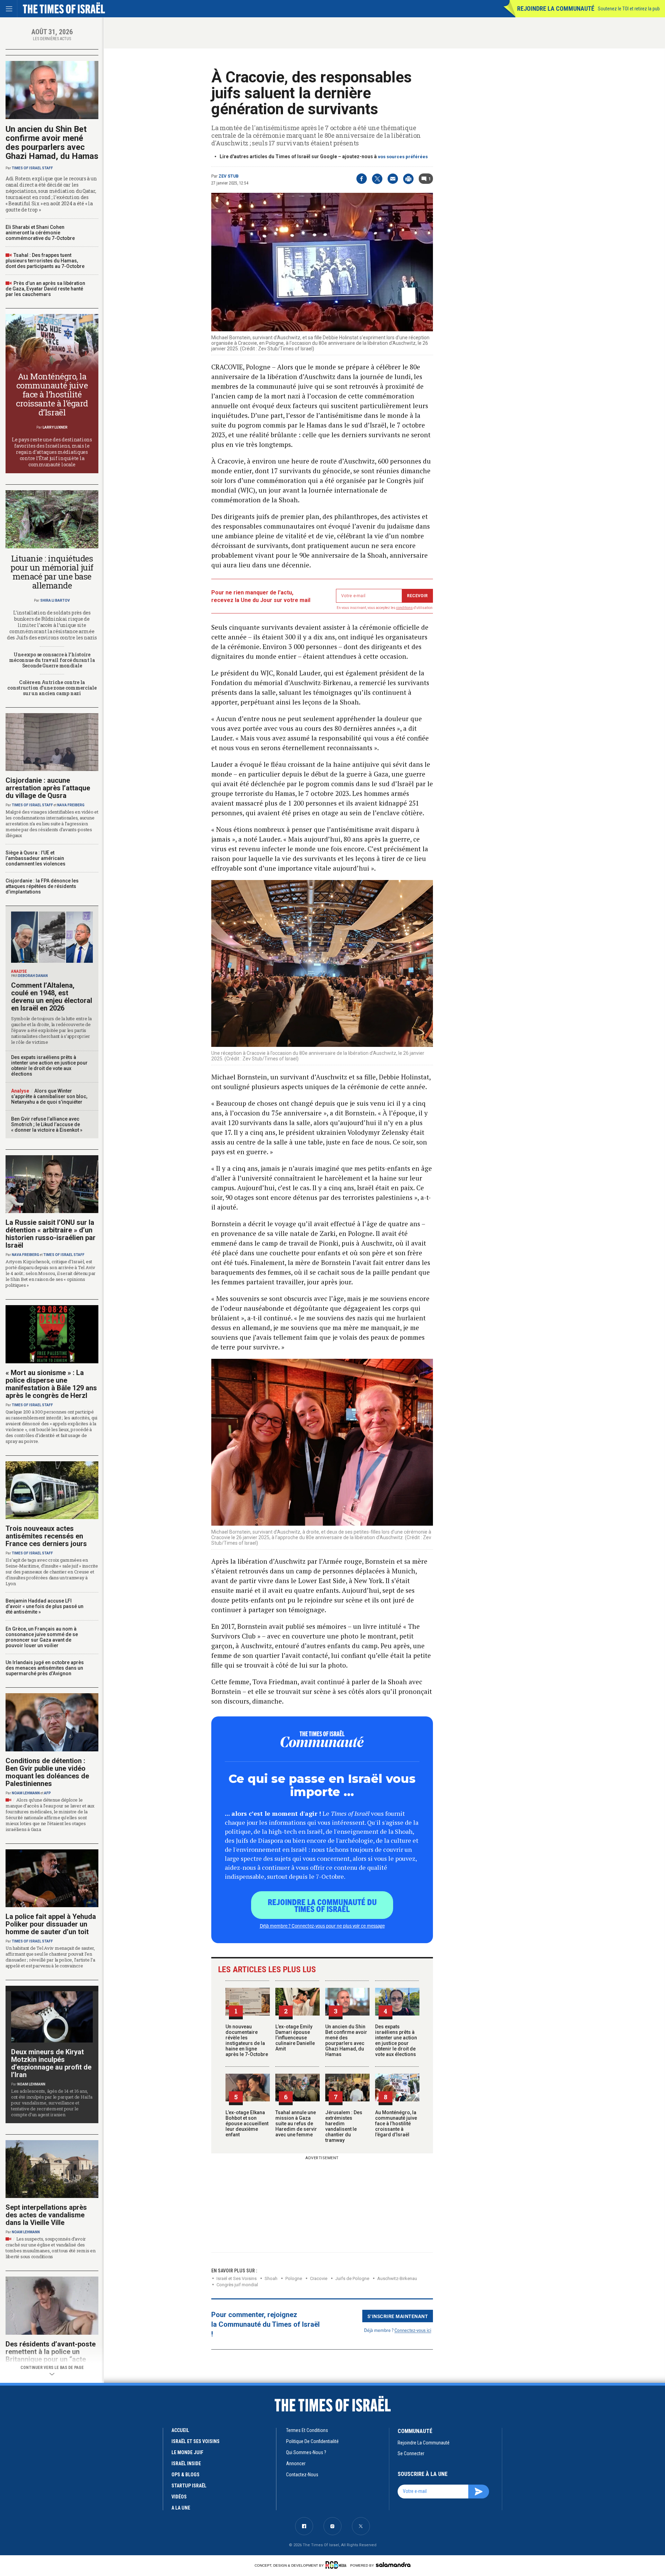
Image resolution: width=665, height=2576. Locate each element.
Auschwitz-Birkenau (397, 2278)
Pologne (294, 2278)
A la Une (181, 2508)
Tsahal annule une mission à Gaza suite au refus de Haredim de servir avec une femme (296, 2124)
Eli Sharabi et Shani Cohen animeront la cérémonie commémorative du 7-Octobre (40, 233)
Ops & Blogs (185, 2475)
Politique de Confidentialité (312, 2441)
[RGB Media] (337, 2565)
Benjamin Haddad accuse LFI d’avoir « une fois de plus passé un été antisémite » (45, 1606)
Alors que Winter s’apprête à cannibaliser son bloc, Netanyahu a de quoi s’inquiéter (49, 1096)
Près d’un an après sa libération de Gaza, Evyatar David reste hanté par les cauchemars (45, 289)
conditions (405, 608)
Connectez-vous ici (413, 2330)
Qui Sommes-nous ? (306, 2452)
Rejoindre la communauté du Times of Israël (322, 1905)
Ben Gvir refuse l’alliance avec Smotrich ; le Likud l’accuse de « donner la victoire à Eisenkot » (47, 1124)
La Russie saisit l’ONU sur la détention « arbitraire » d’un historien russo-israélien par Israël (51, 1234)
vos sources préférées (403, 157)
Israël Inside (186, 2463)
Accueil (180, 2430)
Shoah (271, 2278)
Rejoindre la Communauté (556, 8)
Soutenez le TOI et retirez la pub (629, 9)
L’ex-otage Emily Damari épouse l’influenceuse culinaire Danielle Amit (295, 2038)
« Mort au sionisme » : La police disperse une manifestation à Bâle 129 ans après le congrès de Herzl (51, 1384)
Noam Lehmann (26, 1793)
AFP (47, 1793)
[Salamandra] (393, 2565)
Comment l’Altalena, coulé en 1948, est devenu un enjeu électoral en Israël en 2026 (52, 997)
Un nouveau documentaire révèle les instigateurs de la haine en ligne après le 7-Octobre (247, 2040)
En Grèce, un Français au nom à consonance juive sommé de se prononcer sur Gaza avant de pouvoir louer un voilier (42, 1637)
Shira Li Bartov (55, 600)
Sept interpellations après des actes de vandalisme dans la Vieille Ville (46, 2215)
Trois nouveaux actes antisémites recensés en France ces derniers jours (46, 1536)
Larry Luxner (55, 427)
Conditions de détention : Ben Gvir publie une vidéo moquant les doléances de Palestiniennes (47, 1772)
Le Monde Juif (187, 2452)
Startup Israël (189, 2486)
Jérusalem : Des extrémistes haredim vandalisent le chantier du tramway (344, 2126)
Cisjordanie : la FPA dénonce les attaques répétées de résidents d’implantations (42, 886)
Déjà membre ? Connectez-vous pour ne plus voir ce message (322, 1926)
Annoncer (296, 2463)
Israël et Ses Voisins (237, 2278)
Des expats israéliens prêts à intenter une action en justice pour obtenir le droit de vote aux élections (396, 2040)
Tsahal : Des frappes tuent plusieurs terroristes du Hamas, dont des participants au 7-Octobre (45, 261)
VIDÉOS (179, 2497)
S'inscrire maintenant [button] (398, 2316)
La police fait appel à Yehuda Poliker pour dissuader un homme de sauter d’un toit (51, 1924)
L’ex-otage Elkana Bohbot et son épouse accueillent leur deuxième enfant (247, 2124)
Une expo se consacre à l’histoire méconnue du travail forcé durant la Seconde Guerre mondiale (52, 660)
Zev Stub (229, 176)
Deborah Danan (33, 976)
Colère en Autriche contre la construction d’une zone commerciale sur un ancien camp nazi (52, 688)
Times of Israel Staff (32, 168)
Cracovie (319, 2278)
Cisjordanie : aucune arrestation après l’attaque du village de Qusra (48, 788)
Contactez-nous (302, 2475)
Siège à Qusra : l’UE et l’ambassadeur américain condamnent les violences (36, 858)
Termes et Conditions (307, 2430)
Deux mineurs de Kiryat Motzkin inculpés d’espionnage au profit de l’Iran (51, 2063)
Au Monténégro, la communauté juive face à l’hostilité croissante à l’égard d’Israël (396, 2124)
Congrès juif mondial (237, 2285)
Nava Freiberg (71, 805)
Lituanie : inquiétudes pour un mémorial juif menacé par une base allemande (52, 572)
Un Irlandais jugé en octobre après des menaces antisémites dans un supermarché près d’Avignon (45, 1668)
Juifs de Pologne (352, 2278)
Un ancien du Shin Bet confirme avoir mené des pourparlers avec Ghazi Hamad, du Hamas (346, 2040)
